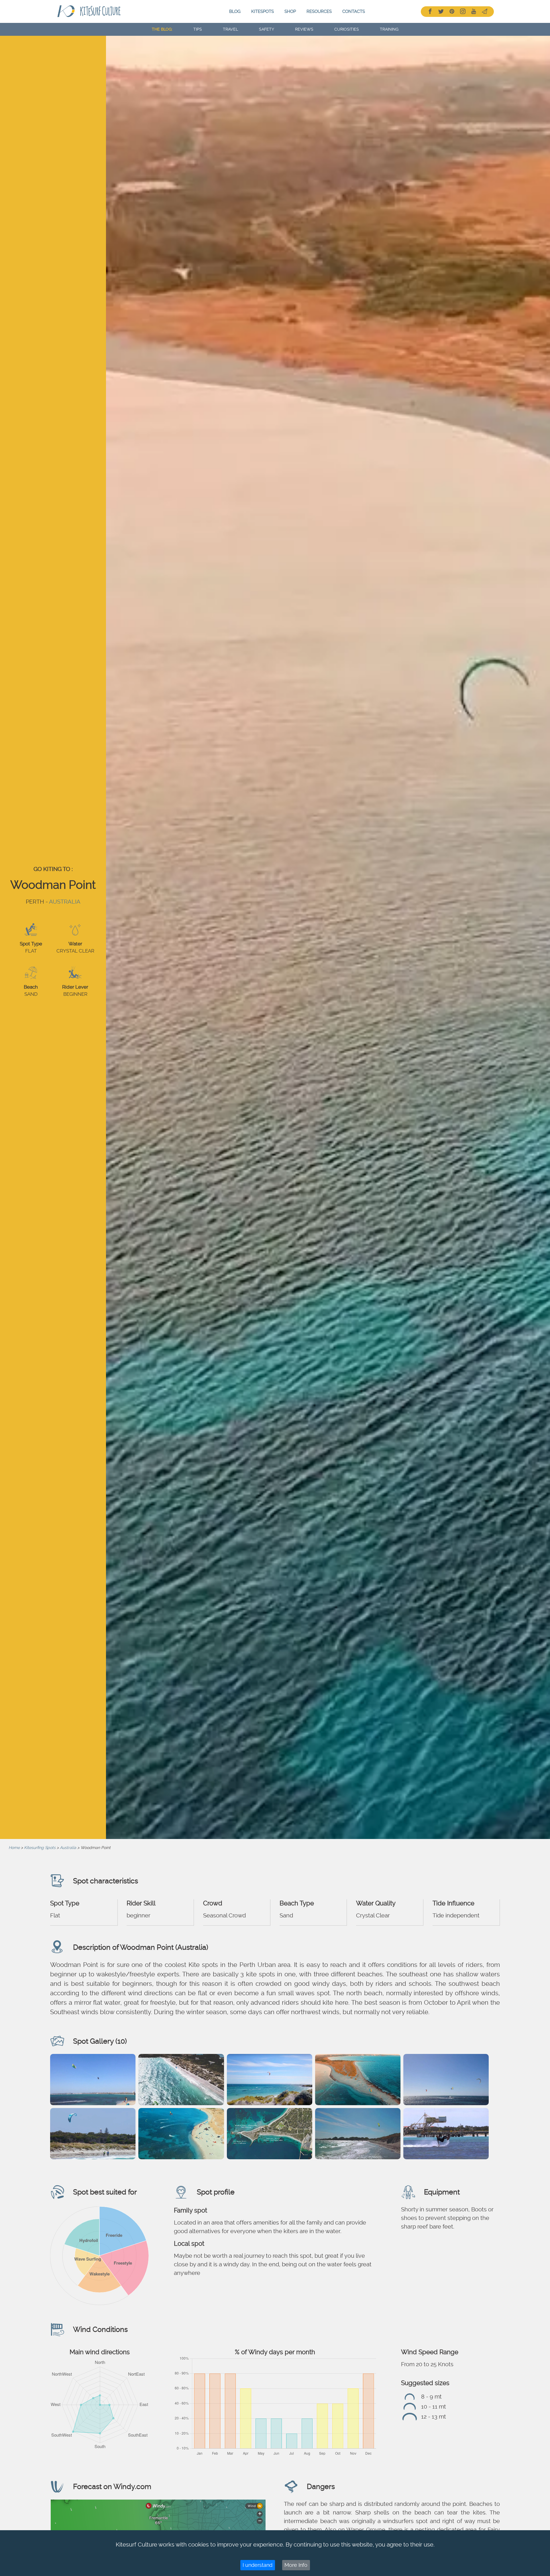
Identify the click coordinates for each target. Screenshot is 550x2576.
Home (14, 1848)
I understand (258, 2565)
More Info (296, 2565)
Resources (319, 11)
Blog (235, 11)
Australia (65, 902)
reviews (304, 29)
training (389, 29)
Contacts (354, 11)
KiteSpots (263, 11)
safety (267, 29)
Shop (290, 11)
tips (198, 29)
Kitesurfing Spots (40, 1848)
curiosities (347, 29)
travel (230, 29)
